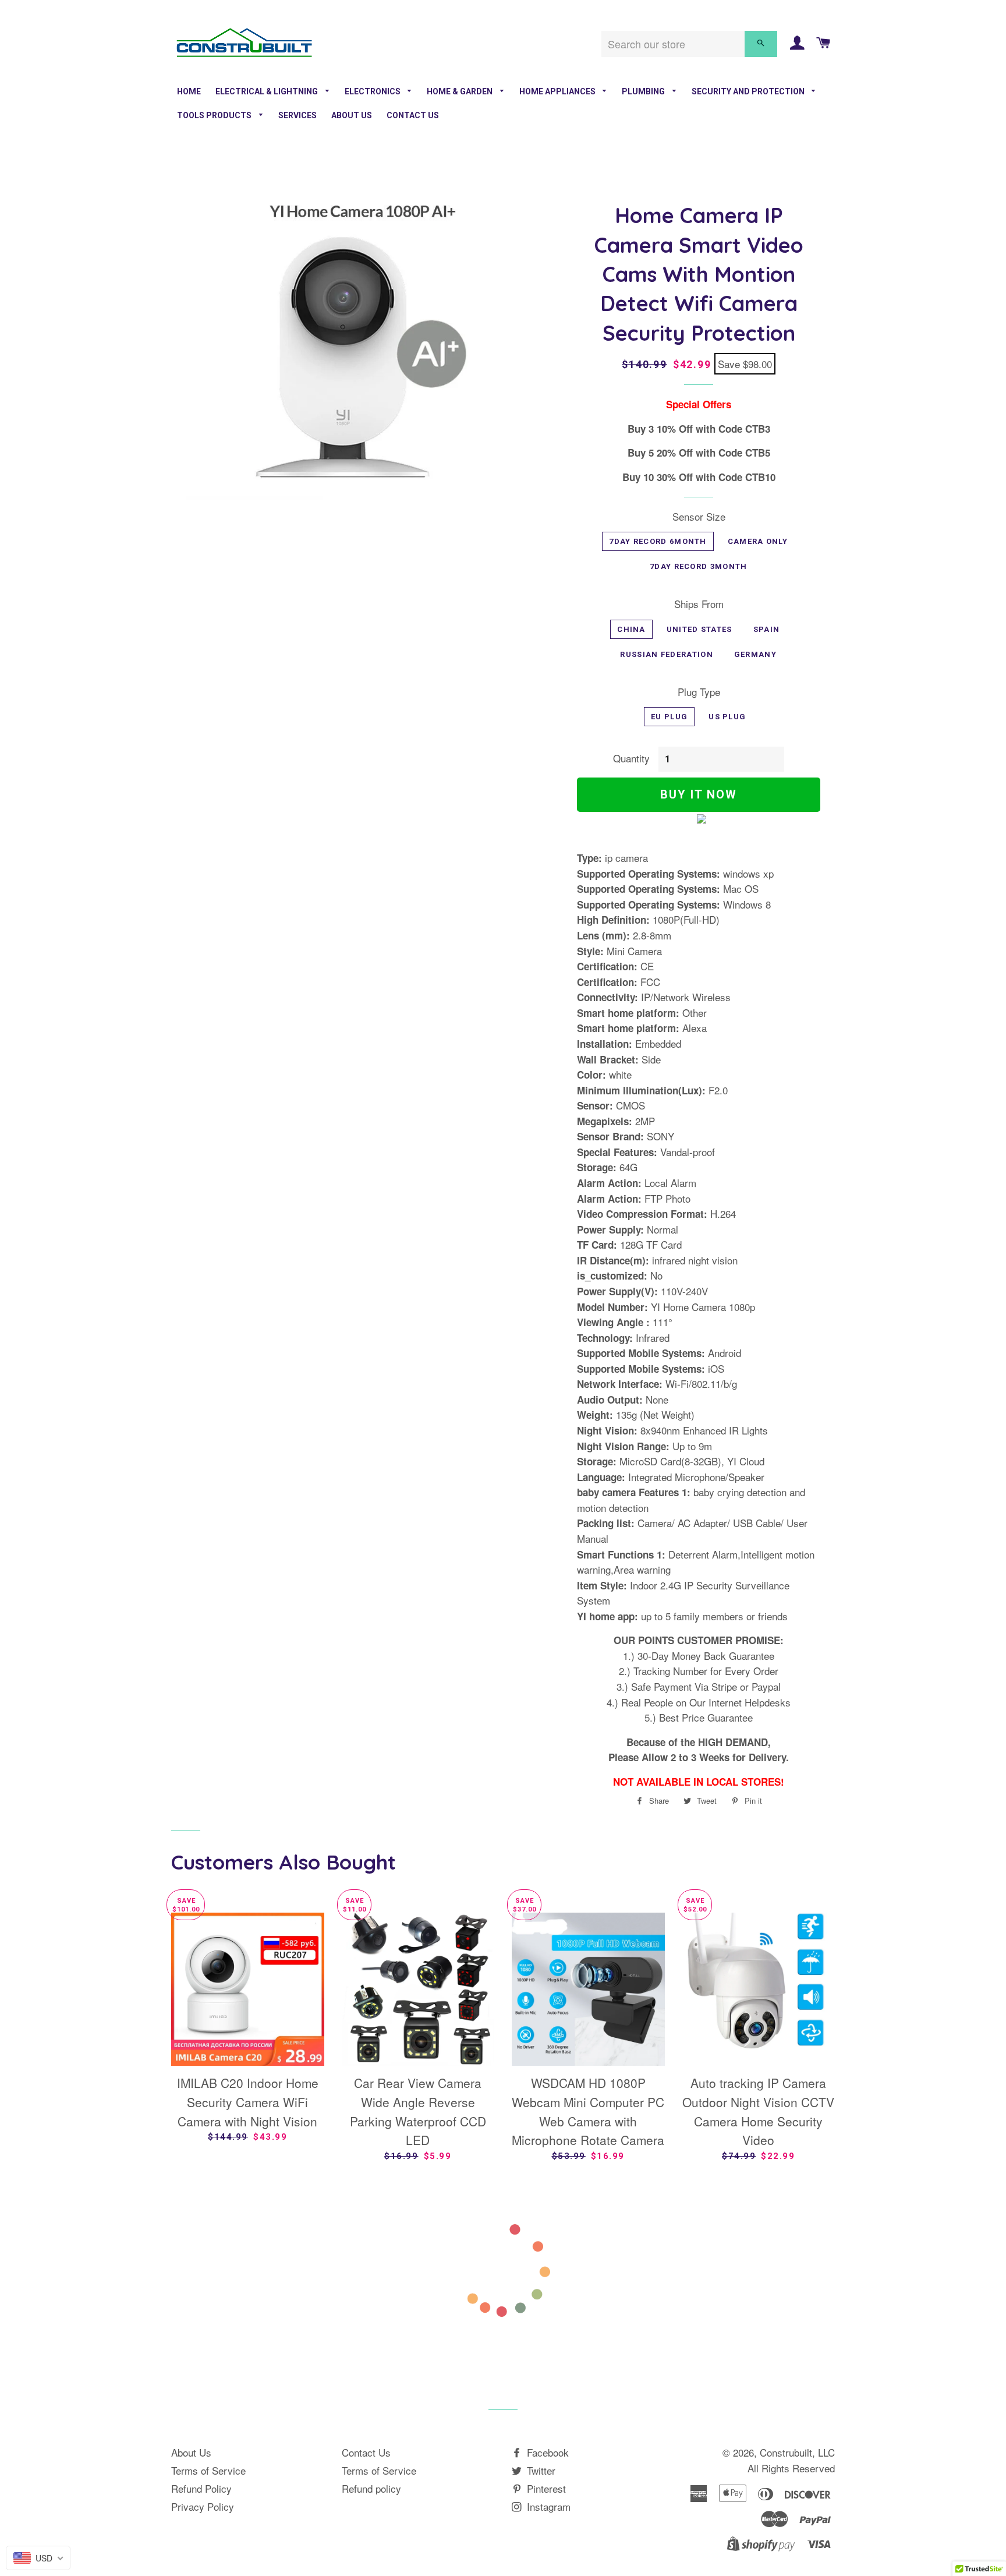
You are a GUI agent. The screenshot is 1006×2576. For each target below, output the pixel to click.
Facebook (546, 2452)
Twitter (540, 2470)
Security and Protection (749, 91)
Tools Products (215, 115)
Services (297, 115)
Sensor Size (699, 516)
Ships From (699, 604)
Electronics (373, 91)
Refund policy (371, 2488)
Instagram (547, 2506)
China (631, 629)
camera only (758, 541)
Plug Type (699, 692)
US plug (727, 717)
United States (699, 629)
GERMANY (755, 654)
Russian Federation (666, 654)
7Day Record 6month (658, 541)
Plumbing (644, 91)
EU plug (669, 717)
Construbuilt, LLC (797, 2452)
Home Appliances (558, 91)
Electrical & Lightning (268, 91)
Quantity (631, 758)
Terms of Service (208, 2470)
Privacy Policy (203, 2506)
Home (189, 91)
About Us (352, 115)
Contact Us (413, 115)
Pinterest (545, 2488)
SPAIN (767, 629)
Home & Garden (461, 91)
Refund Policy (201, 2488)
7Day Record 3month (698, 566)
